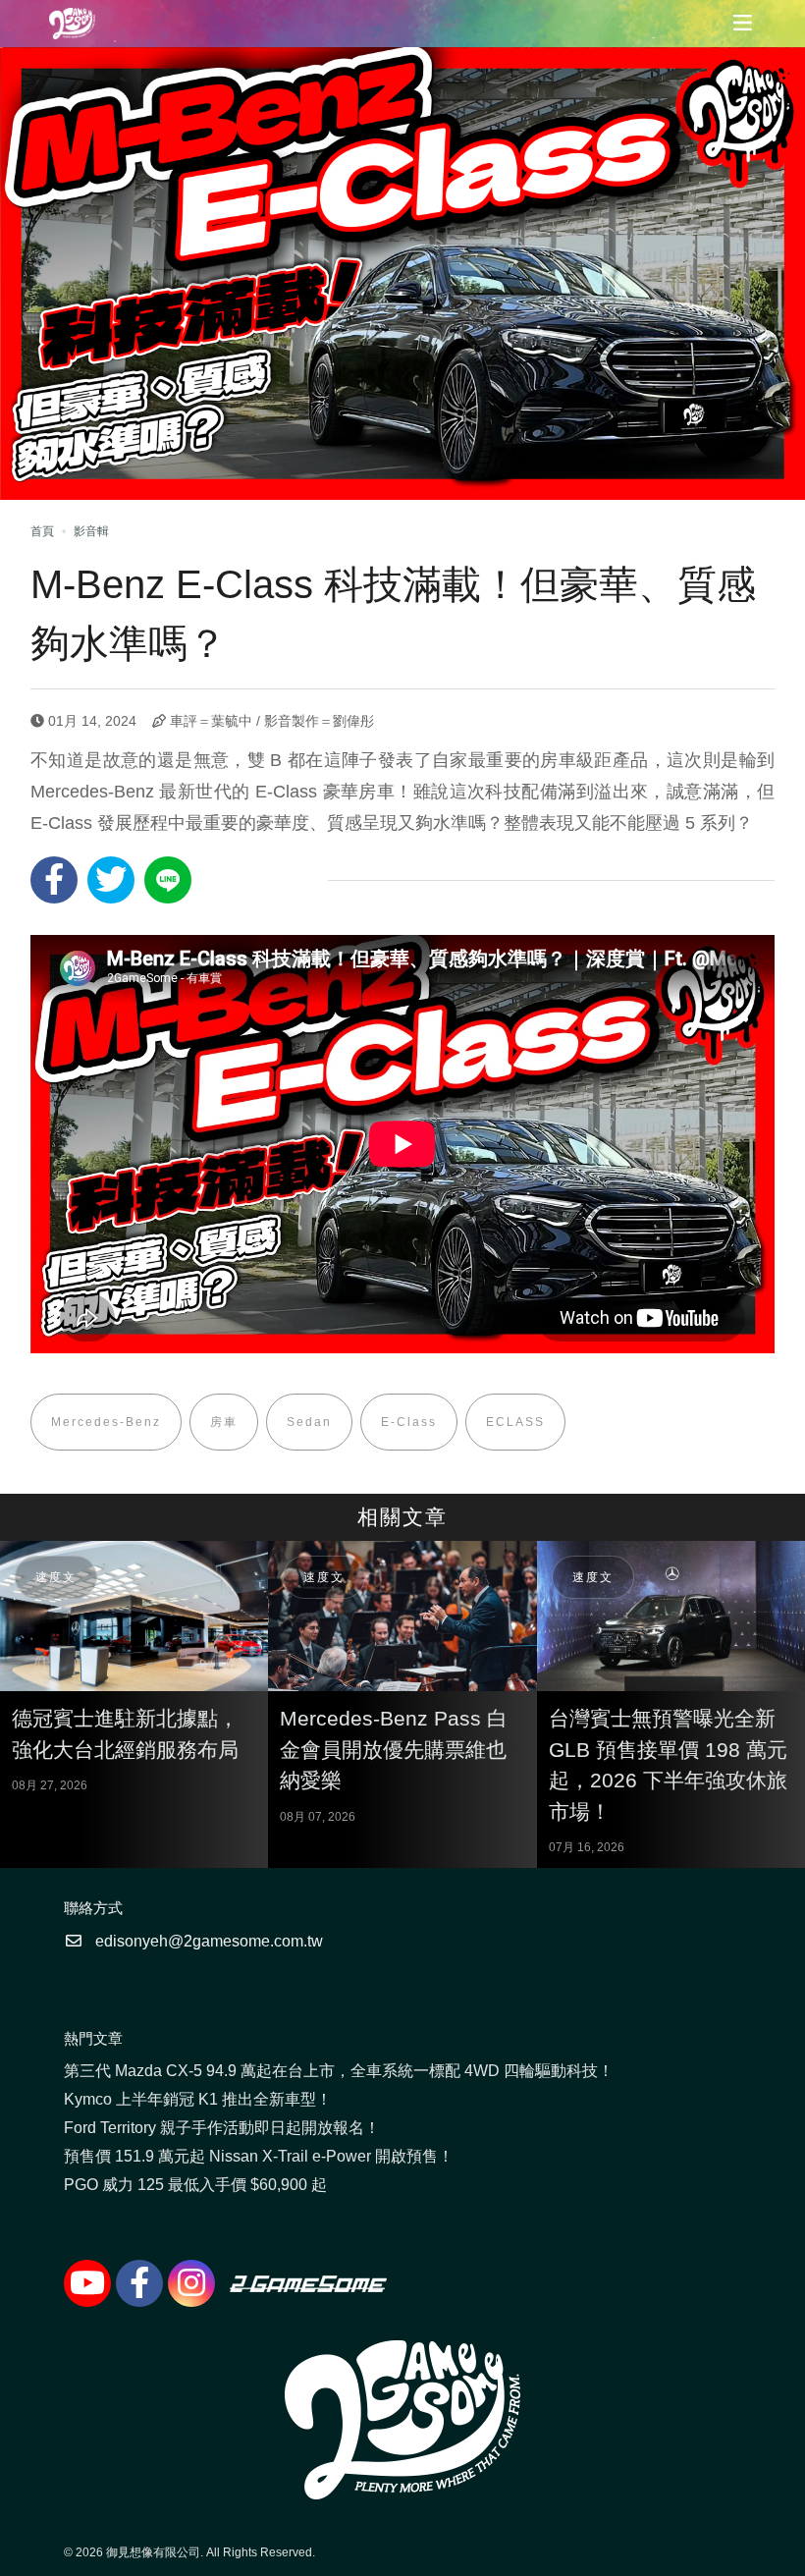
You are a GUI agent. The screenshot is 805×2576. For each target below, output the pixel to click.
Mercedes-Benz (106, 1422)
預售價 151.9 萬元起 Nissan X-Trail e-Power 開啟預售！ (259, 2156)
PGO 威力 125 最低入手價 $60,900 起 (195, 2185)
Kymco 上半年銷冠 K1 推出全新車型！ (198, 2099)
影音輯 (91, 531)
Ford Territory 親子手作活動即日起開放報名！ (222, 2128)
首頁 (42, 531)
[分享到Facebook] (54, 880)
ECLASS (515, 1422)
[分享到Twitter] (111, 880)
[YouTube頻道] (87, 2283)
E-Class (409, 1422)
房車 (224, 1422)
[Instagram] (191, 2283)
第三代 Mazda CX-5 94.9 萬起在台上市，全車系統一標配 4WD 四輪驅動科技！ (339, 2071)
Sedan (309, 1422)
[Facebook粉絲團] (139, 2283)
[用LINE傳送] (168, 880)
